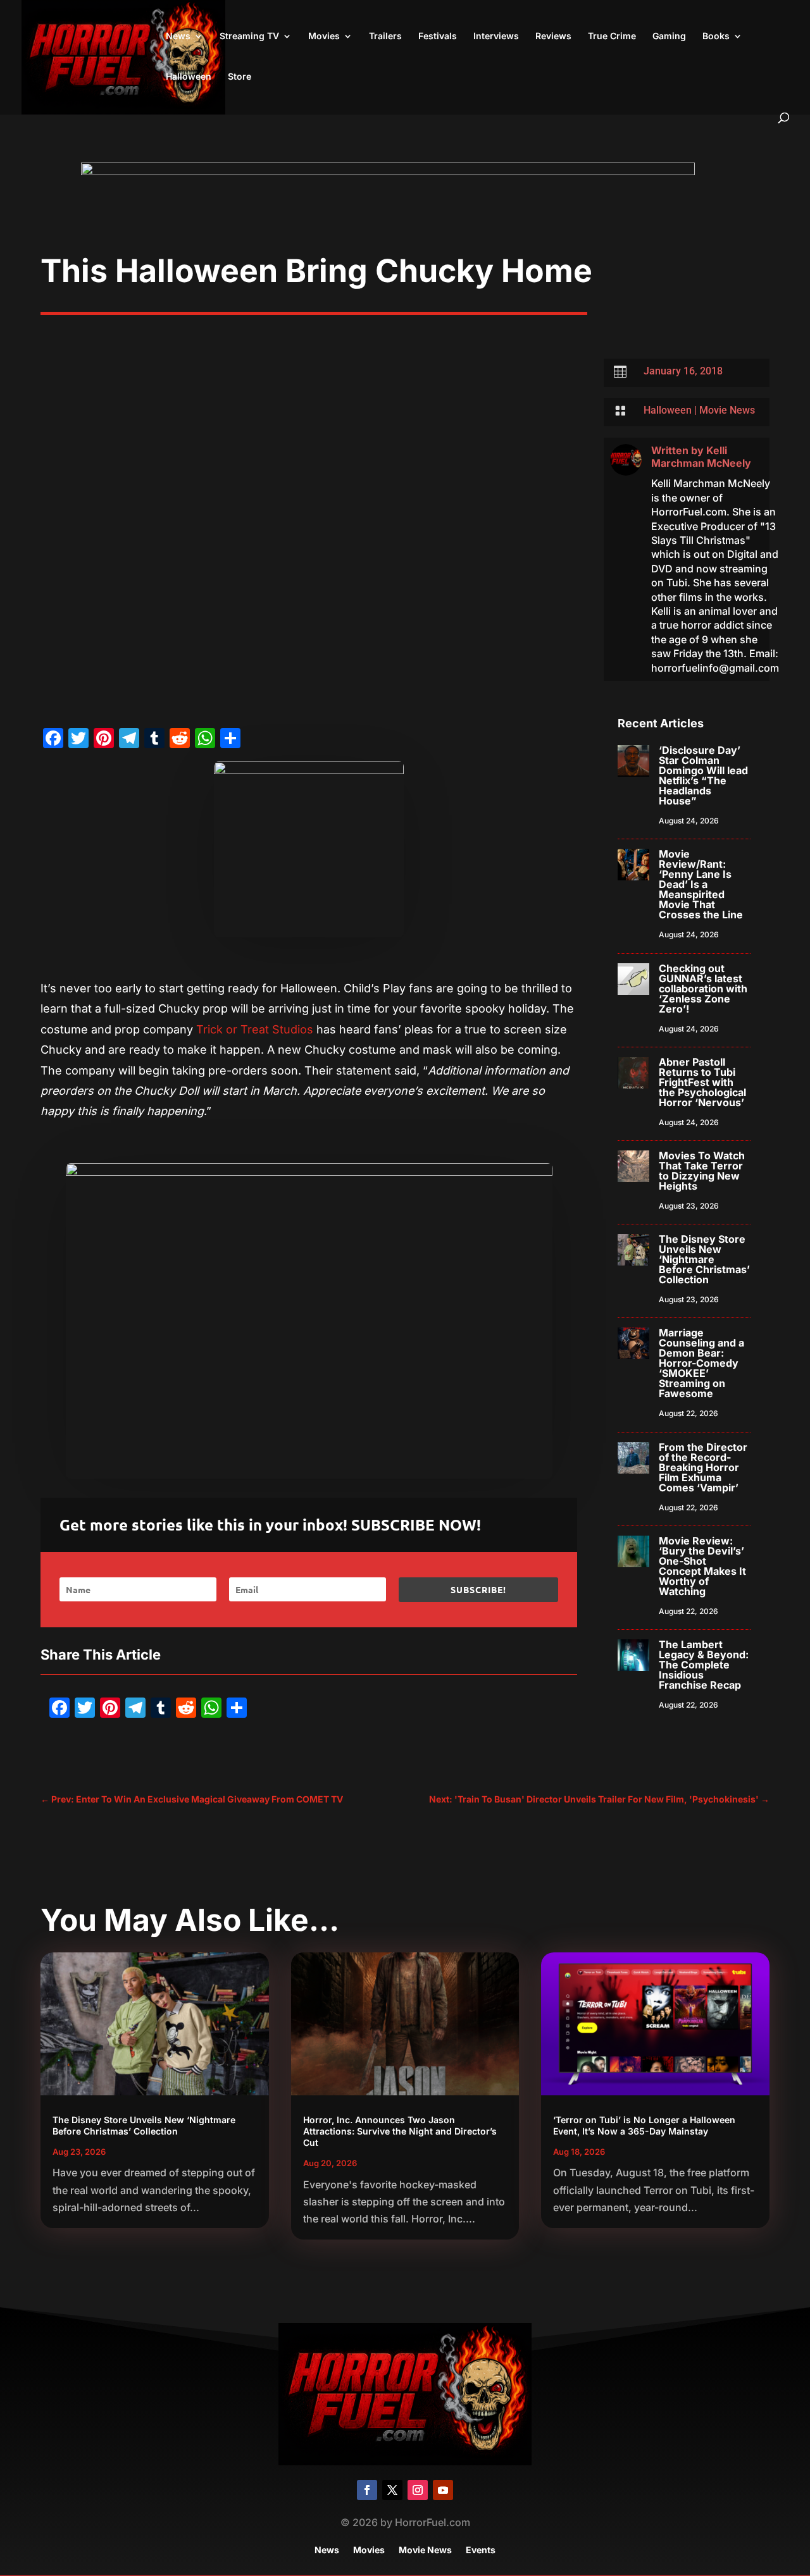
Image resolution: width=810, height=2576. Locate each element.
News (178, 36)
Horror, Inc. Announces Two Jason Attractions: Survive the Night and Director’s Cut (400, 2131)
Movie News (727, 410)
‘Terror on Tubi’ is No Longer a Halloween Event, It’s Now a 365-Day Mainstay (644, 2125)
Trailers (385, 36)
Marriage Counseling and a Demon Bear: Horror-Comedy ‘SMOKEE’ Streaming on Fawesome (701, 1363)
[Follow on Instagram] (418, 2490)
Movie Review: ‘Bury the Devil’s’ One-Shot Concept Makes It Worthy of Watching (702, 1566)
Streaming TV (249, 36)
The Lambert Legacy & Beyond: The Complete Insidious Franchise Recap (704, 1665)
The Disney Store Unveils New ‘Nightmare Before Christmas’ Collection (704, 1259)
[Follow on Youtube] (443, 2490)
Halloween (189, 77)
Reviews (553, 36)
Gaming (669, 36)
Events (481, 2550)
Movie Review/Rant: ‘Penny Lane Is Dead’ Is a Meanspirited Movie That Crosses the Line (701, 884)
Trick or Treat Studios (255, 1029)
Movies (324, 36)
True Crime (612, 36)
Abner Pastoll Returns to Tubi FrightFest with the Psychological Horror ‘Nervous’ (702, 1082)
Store (240, 77)
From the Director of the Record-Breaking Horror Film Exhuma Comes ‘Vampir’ (703, 1467)
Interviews (496, 36)
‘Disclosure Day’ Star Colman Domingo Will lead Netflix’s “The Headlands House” (703, 775)
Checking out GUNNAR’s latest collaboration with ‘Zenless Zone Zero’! (703, 989)
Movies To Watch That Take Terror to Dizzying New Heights (702, 1171)
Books (716, 36)
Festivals (438, 36)
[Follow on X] (392, 2490)
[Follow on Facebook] (367, 2490)
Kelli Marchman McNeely (701, 457)
